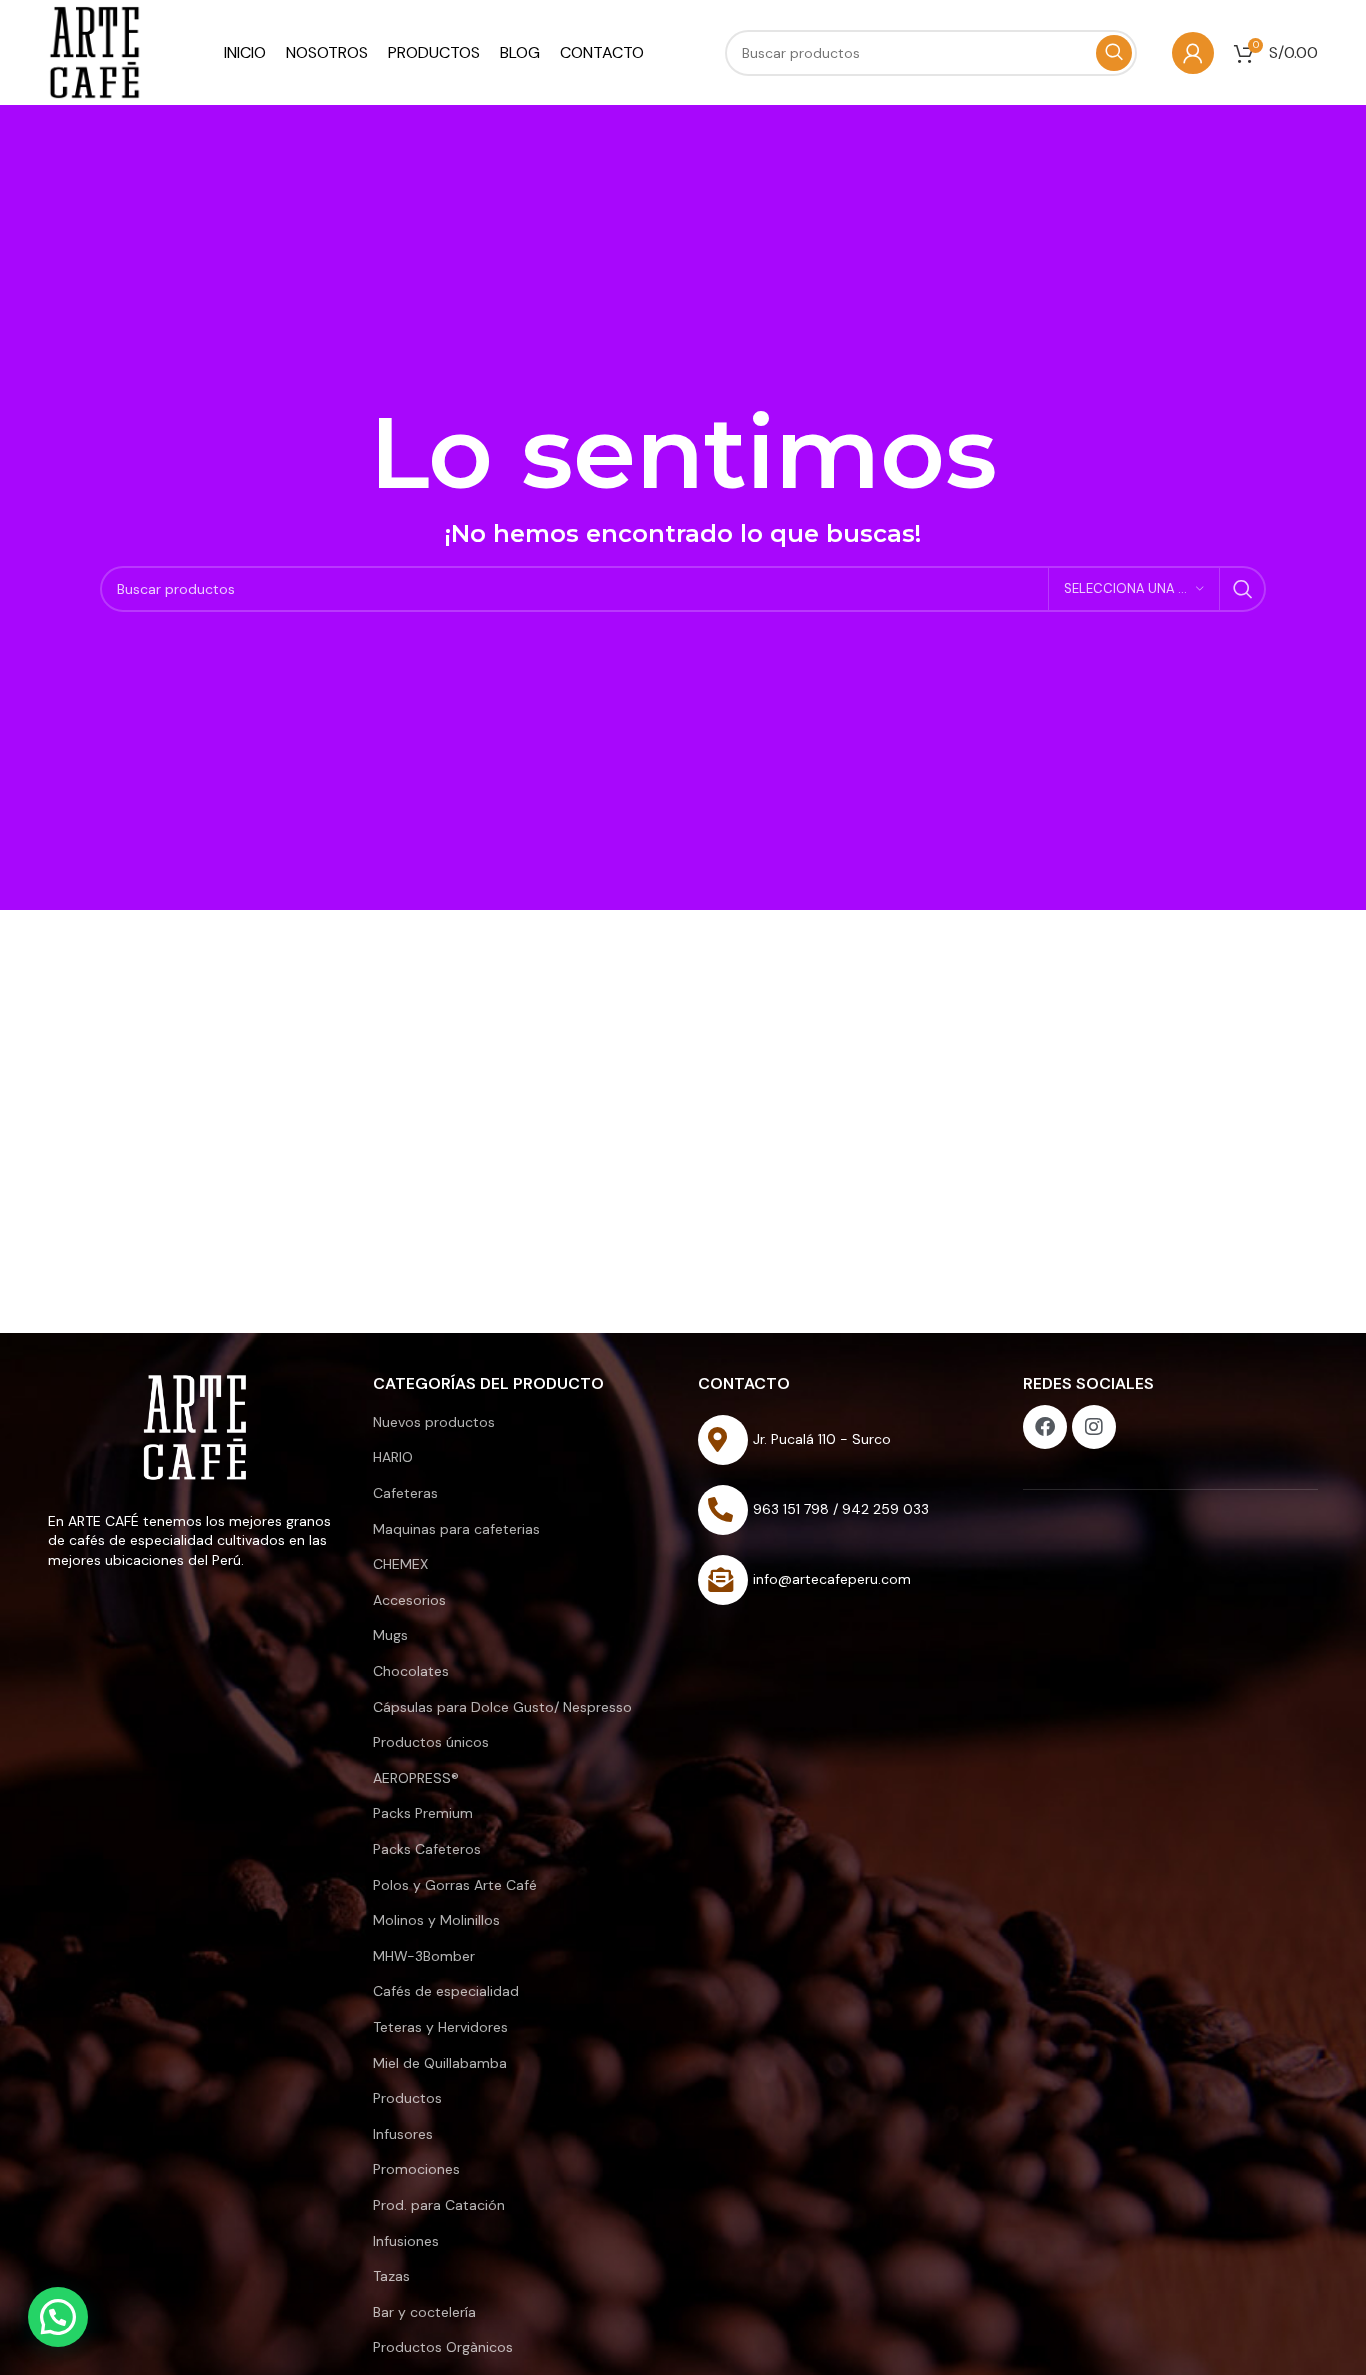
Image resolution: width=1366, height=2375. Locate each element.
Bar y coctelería (424, 2312)
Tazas (391, 2276)
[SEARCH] (1243, 589)
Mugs (390, 1635)
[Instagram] (1094, 1427)
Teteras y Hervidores (440, 2027)
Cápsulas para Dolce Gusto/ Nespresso (502, 1707)
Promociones (416, 2169)
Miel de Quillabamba (440, 2063)
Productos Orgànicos (443, 2347)
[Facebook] (1045, 1427)
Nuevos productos (434, 1422)
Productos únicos (431, 1742)
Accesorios (409, 1600)
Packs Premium (423, 1813)
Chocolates (411, 1671)
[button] (58, 2317)
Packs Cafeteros (427, 1849)
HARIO (393, 1457)
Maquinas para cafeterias (456, 1529)
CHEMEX (400, 1564)
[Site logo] (95, 51)
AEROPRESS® (416, 1778)
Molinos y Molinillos (436, 1920)
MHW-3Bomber (424, 1956)
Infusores (403, 2134)
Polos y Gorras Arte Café (455, 1885)
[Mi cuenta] (1193, 53)
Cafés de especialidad (446, 1991)
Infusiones (406, 2241)
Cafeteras (405, 1493)
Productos (407, 2098)
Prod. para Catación (439, 2205)
